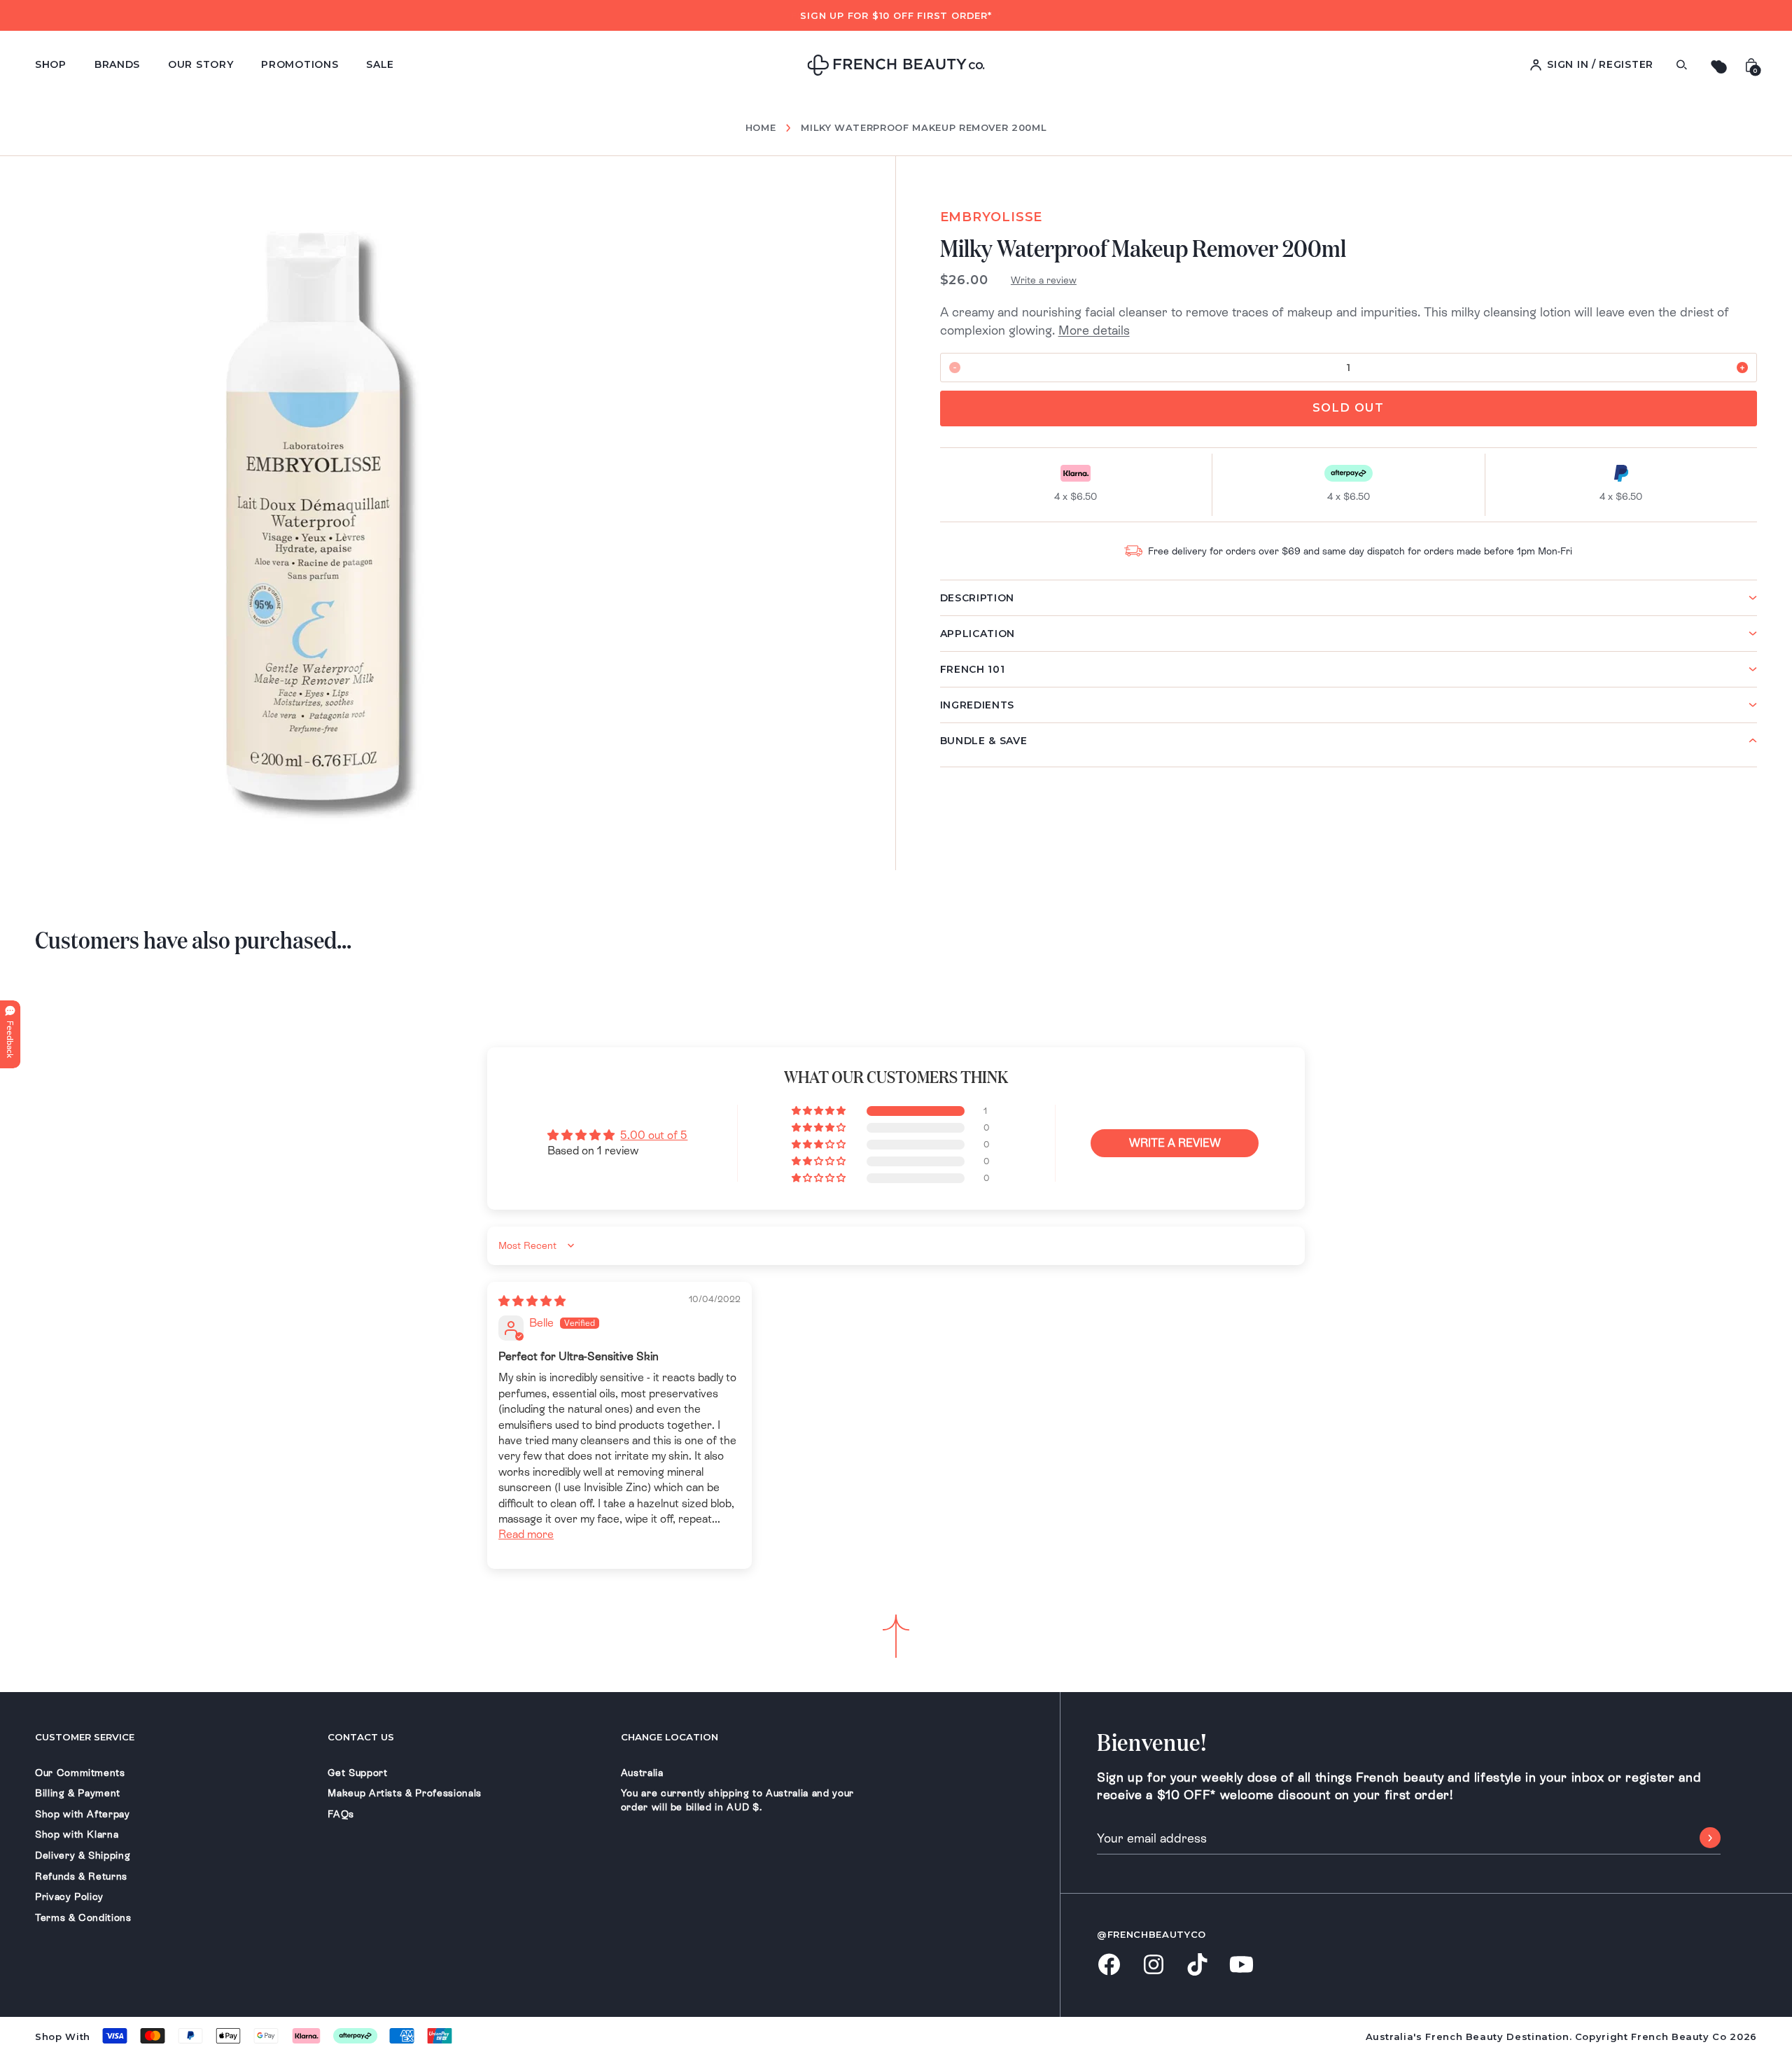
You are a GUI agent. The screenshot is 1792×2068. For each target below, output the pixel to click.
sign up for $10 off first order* (896, 15)
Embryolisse (992, 217)
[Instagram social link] (1153, 1966)
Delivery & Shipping (83, 1855)
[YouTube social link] (1241, 1965)
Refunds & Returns (81, 1876)
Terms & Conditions (83, 1917)
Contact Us (361, 1737)
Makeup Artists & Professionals (405, 1793)
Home (761, 128)
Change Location (670, 1737)
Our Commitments (80, 1773)
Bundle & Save (984, 741)
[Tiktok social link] (1197, 1965)
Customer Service (85, 1737)
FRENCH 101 (973, 669)
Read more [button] (526, 1534)
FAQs (341, 1814)
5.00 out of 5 (654, 1135)
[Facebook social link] (1109, 1965)
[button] (820, 1111)
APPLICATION (978, 634)
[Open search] (1681, 65)
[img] (532, 1301)
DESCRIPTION (978, 598)
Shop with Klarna (77, 1834)
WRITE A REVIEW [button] (1175, 1143)
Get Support (357, 1773)
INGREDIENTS (978, 705)
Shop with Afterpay (83, 1814)
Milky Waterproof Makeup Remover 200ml (924, 127)
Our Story (201, 64)
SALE (380, 64)
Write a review (1044, 280)
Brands (117, 64)
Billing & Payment (78, 1793)
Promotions (300, 64)
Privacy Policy (69, 1896)
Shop (51, 64)
